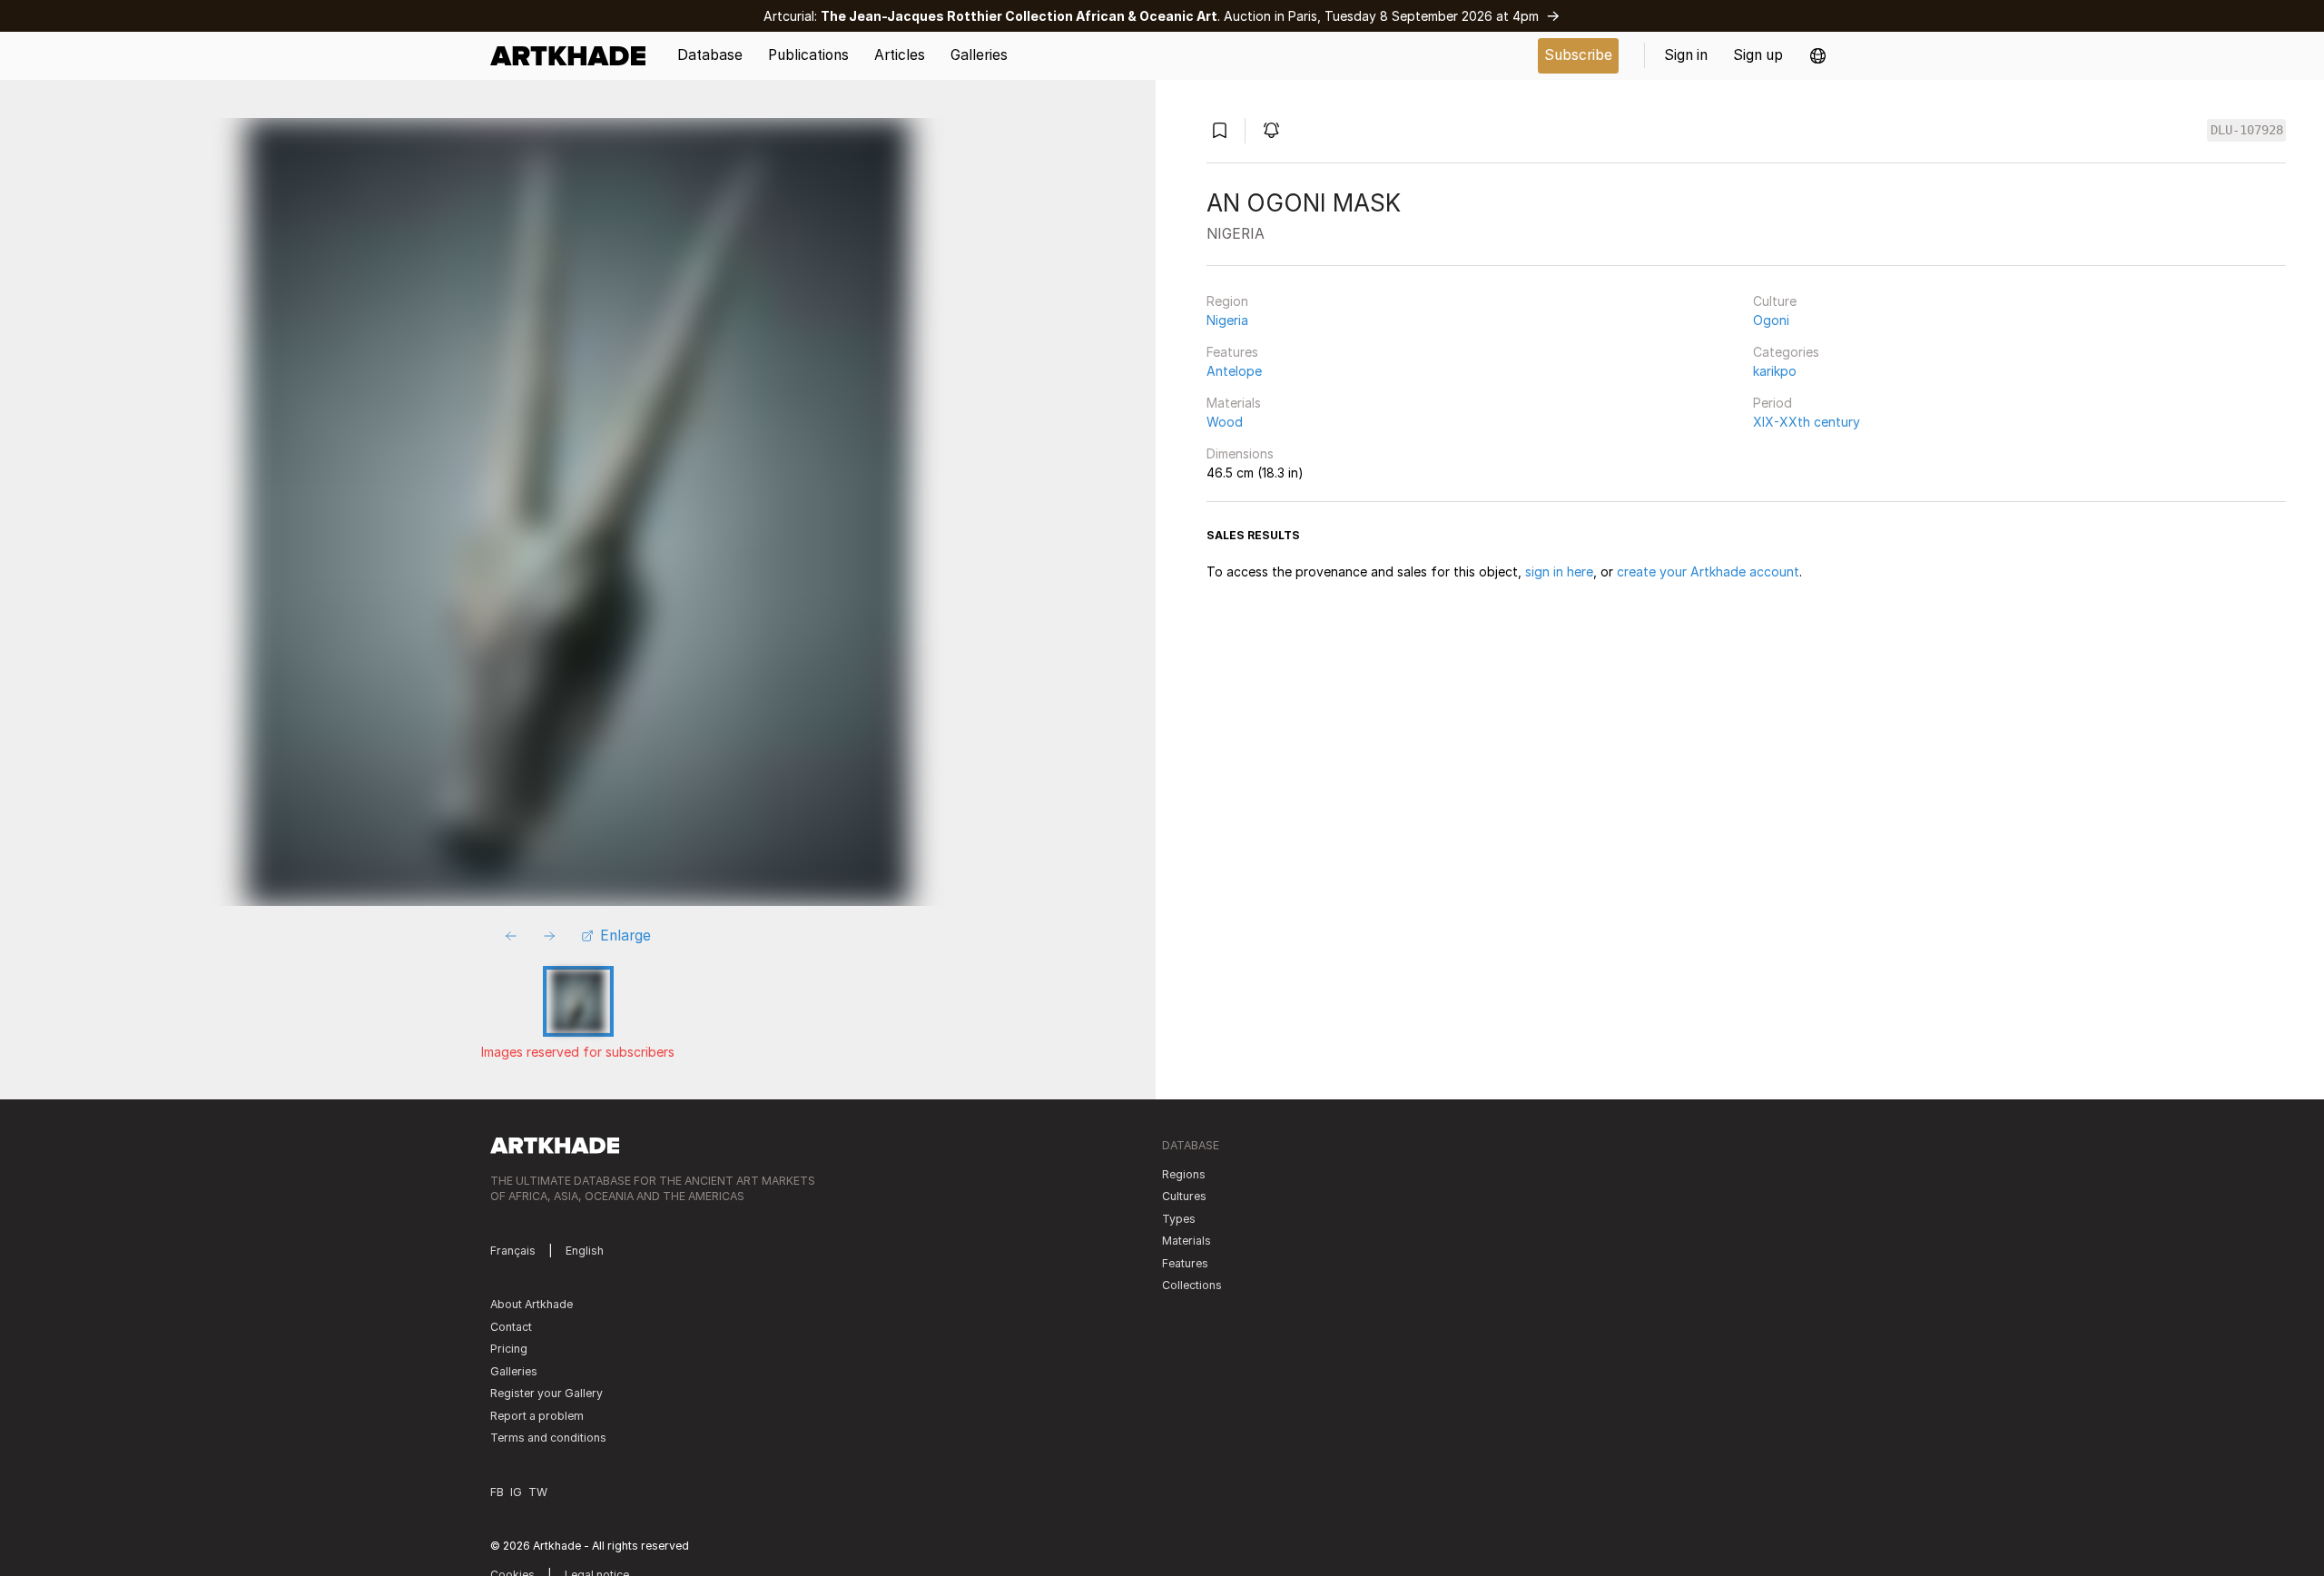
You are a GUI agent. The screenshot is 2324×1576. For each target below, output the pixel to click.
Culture (1775, 301)
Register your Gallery (547, 1393)
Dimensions (1240, 453)
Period (1773, 403)
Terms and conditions (548, 1438)
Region (1227, 301)
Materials (1234, 403)
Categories (1786, 352)
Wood (1225, 422)
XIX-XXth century (1807, 422)
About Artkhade (532, 1304)
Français (513, 1251)
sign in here (1559, 571)
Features (1232, 352)
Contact (511, 1327)
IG (516, 1492)
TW (538, 1492)
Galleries (514, 1371)
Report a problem (537, 1416)
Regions (1184, 1174)
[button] (1818, 56)
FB (497, 1492)
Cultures (1184, 1196)
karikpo (1775, 371)
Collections (1192, 1285)
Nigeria (1227, 320)
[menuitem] (574, 56)
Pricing (509, 1349)
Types (1179, 1219)
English (585, 1251)
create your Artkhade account (1708, 571)
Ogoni (1771, 320)
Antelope (1234, 371)
